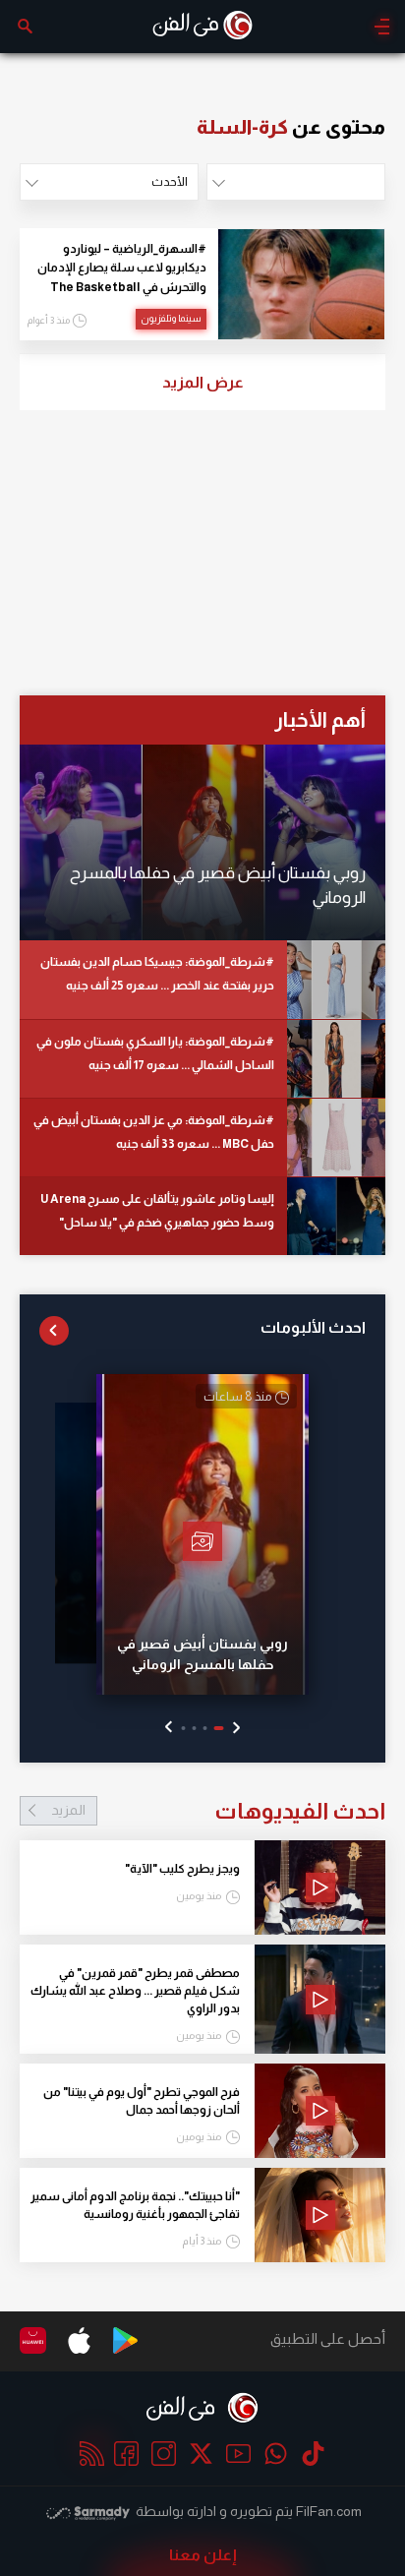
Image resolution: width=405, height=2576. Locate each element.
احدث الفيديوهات (218, 1811)
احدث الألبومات (313, 1327)
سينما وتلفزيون (171, 318)
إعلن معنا (203, 2555)
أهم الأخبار (320, 719)
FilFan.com (329, 2511)
